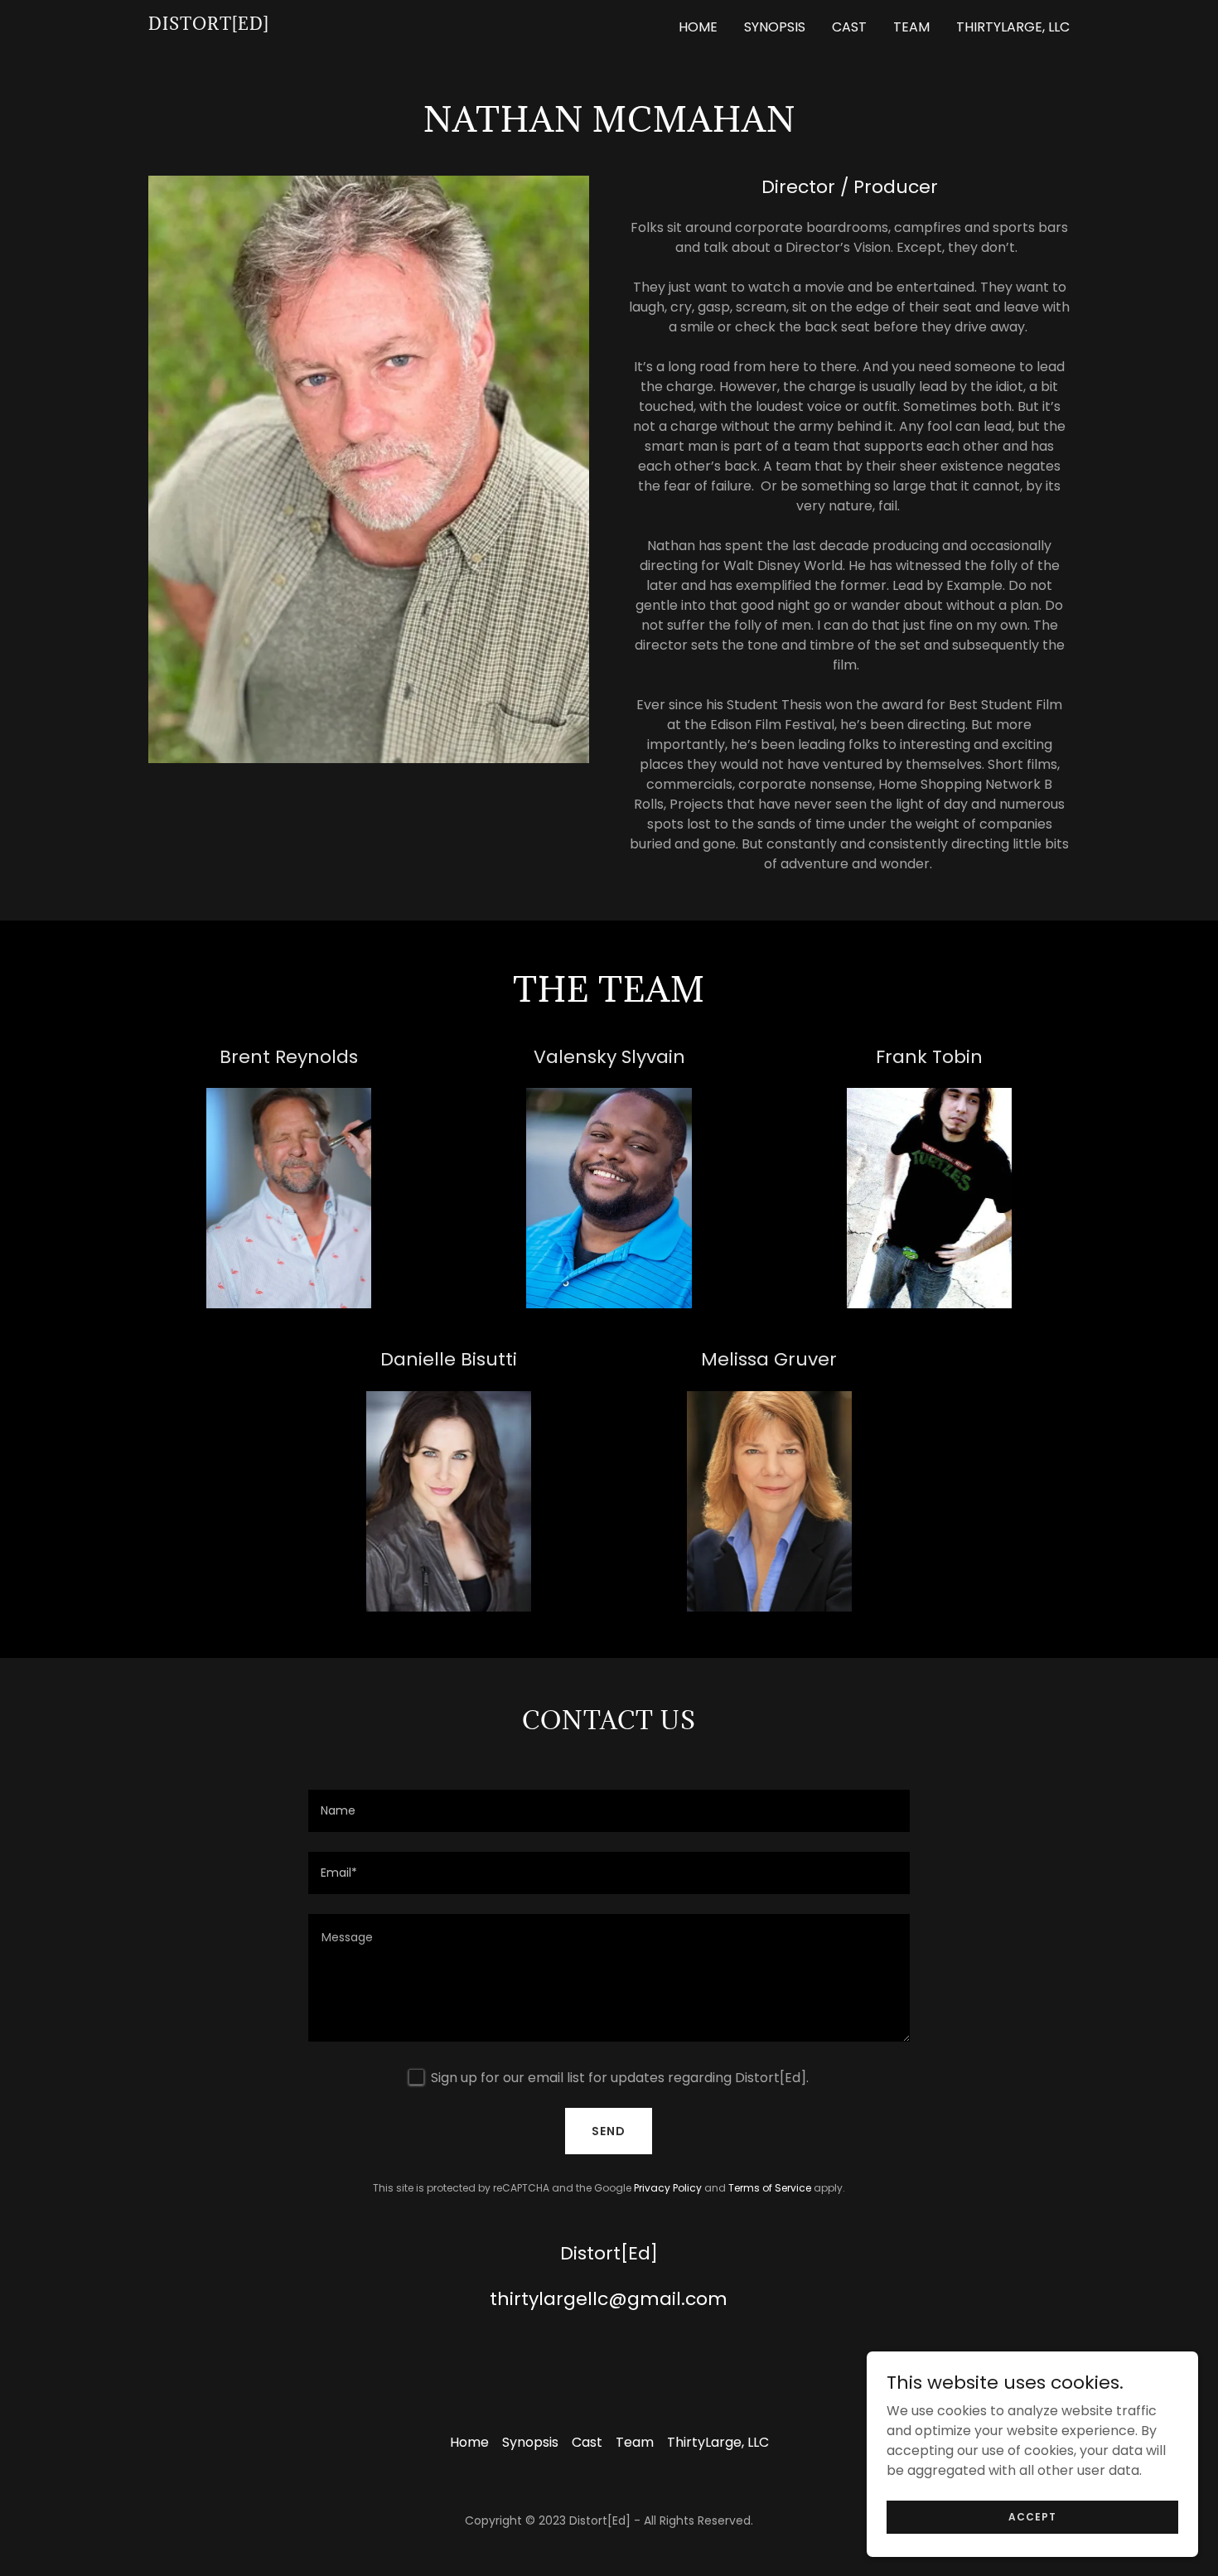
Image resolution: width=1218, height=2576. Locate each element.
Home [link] (698, 27)
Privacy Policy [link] (668, 2188)
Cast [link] (849, 27)
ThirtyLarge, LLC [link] (1013, 27)
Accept (1032, 2516)
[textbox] (609, 1811)
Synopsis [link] (775, 27)
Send (609, 2131)
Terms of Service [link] (770, 2188)
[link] (209, 25)
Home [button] (469, 2442)
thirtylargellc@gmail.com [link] (609, 2299)
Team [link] (911, 27)
